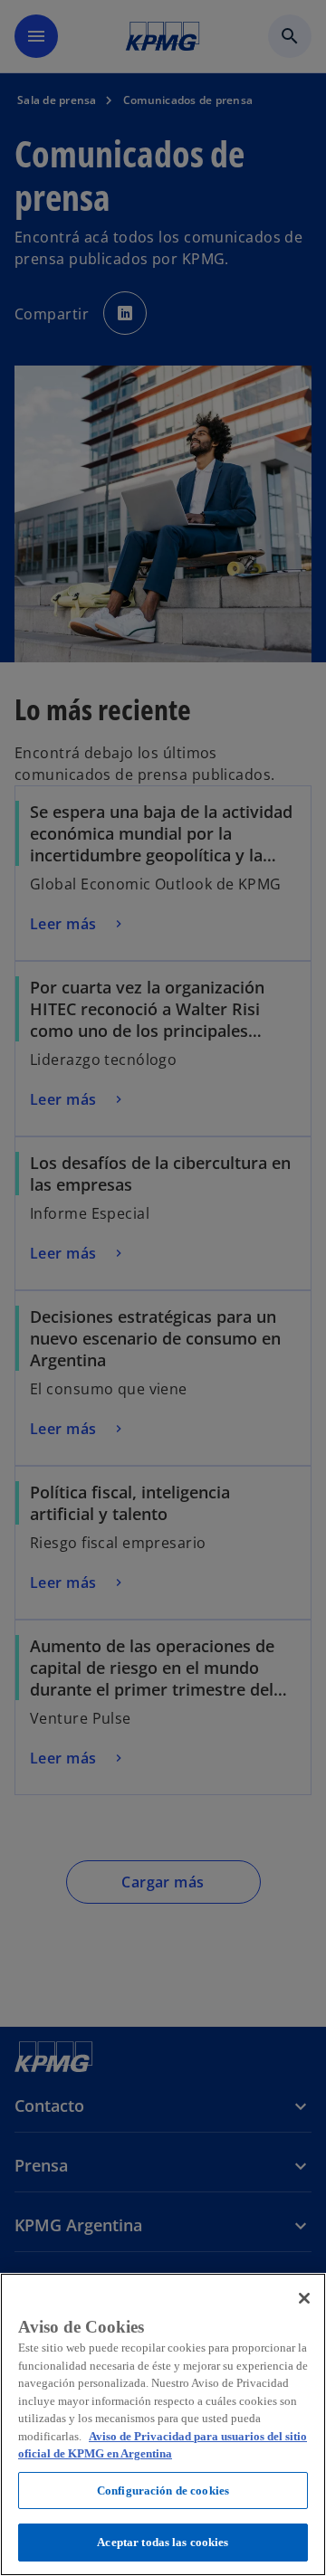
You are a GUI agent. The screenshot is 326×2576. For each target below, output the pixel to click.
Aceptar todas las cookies (163, 2542)
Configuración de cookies (163, 2490)
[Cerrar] (304, 2298)
